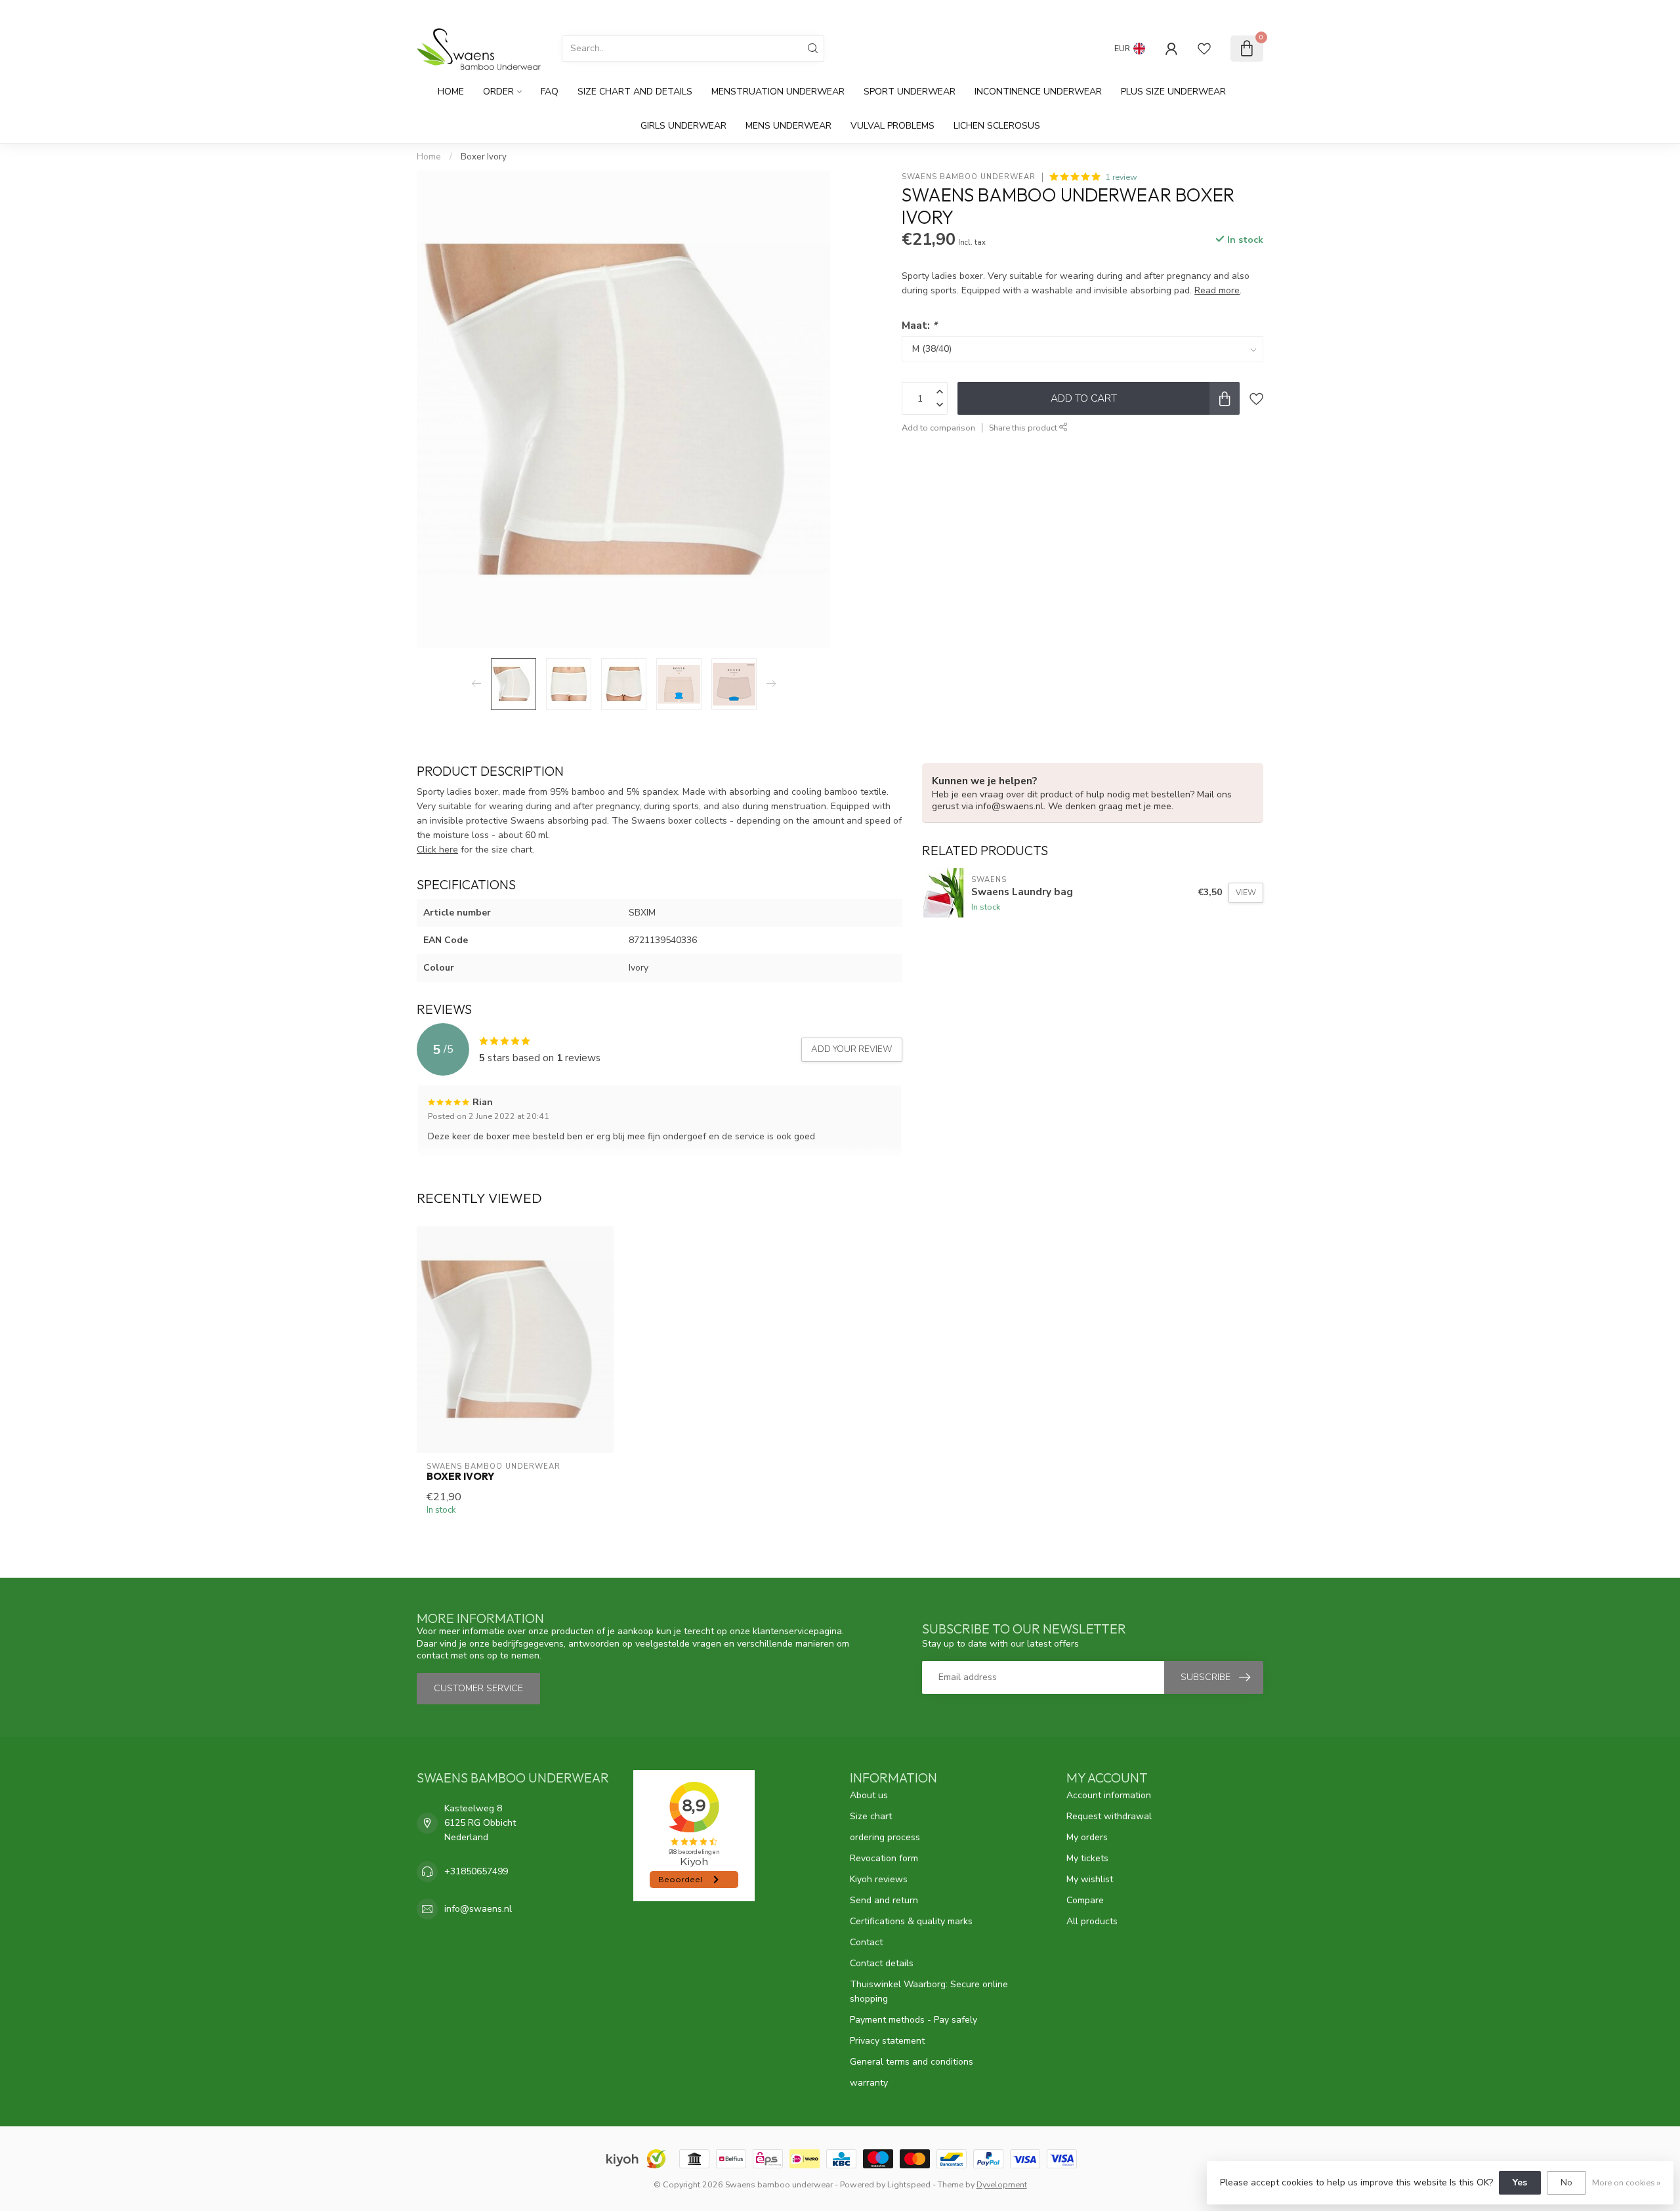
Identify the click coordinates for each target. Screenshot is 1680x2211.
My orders (1087, 1837)
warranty (869, 2083)
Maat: (919, 325)
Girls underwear (683, 126)
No (1566, 2182)
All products (1092, 1921)
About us (869, 1795)
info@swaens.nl (478, 1909)
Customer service (1227, 11)
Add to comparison (938, 428)
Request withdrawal (1109, 1816)
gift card (1164, 11)
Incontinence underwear (1038, 92)
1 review (1121, 177)
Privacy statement (887, 2041)
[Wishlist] (1204, 49)
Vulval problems (892, 126)
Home (451, 92)
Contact (866, 1942)
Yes (1520, 2182)
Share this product (1024, 428)
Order (498, 92)
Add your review (852, 1049)
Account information (1109, 1795)
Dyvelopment (1002, 2184)
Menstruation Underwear (778, 92)
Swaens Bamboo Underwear (969, 177)
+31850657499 (476, 1871)
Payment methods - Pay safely (913, 2020)
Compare (1085, 1900)
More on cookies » (1626, 2182)
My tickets (1087, 1858)
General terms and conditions (912, 2062)
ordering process (885, 1837)
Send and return (884, 1900)
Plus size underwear (1173, 92)
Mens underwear (788, 126)
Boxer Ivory (484, 157)
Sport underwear (910, 92)
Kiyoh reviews (879, 1879)
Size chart (871, 1816)
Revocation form (884, 1858)
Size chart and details (635, 92)
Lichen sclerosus (997, 126)
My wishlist (1090, 1879)
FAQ (550, 92)
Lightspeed (909, 2184)
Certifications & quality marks (911, 1921)
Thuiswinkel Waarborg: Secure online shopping (929, 1991)
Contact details (882, 1963)
